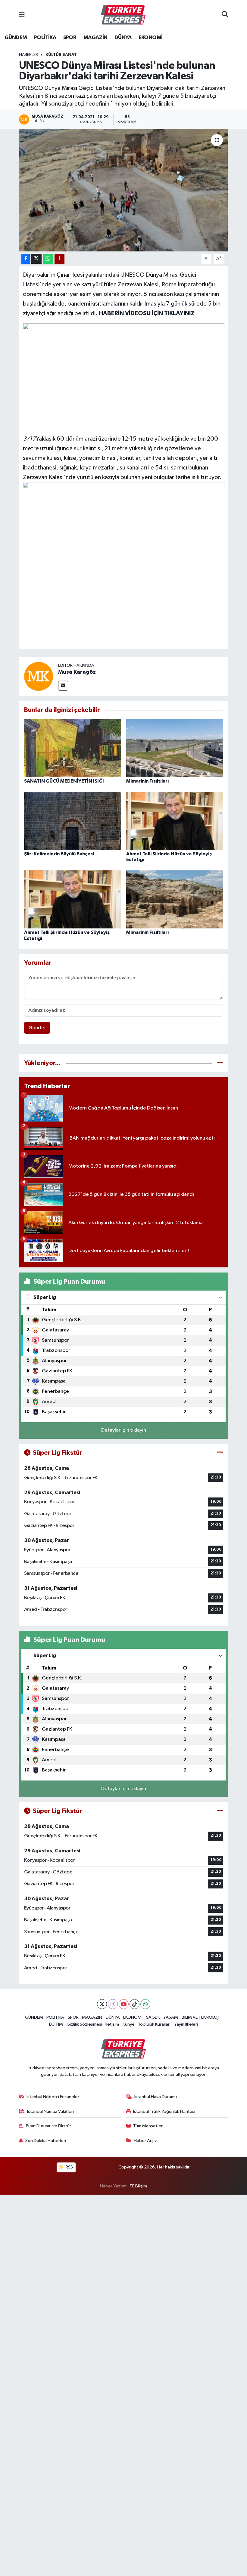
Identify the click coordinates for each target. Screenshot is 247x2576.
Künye (129, 2024)
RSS (69, 2167)
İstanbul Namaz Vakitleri (50, 2111)
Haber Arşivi (146, 2141)
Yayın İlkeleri (186, 2024)
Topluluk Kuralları (154, 2024)
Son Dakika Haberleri (46, 2141)
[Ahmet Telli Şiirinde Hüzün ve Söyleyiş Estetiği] (175, 821)
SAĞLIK (153, 2017)
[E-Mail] (63, 686)
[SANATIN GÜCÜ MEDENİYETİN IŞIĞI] (73, 748)
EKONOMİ (151, 38)
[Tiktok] (134, 2004)
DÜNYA (123, 38)
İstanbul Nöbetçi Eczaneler (53, 2097)
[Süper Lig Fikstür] (220, 1453)
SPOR (70, 38)
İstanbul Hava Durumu (156, 2097)
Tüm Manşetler (148, 2126)
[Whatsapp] (145, 2004)
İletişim (112, 2024)
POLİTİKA (45, 38)
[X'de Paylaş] (36, 259)
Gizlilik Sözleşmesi (84, 2024)
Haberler (28, 55)
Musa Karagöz (77, 672)
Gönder (37, 1028)
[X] (102, 2004)
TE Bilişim (138, 2186)
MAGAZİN (95, 38)
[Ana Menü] (22, 15)
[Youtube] (124, 2004)
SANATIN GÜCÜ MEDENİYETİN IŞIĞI (64, 781)
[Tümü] (220, 1063)
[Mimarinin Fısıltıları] (175, 748)
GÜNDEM (16, 38)
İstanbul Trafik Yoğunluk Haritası (164, 2111)
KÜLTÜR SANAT (61, 55)
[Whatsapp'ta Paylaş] (48, 259)
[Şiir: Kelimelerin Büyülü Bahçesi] (73, 821)
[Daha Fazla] (59, 259)
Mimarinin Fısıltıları (147, 781)
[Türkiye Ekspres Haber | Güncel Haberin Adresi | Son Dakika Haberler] (123, 15)
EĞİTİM (56, 2024)
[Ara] (225, 15)
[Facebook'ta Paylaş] (26, 259)
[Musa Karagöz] (39, 676)
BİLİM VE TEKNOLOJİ (201, 2017)
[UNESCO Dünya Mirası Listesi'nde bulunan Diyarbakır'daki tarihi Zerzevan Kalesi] (124, 190)
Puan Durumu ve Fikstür (48, 2126)
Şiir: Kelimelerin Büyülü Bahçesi (59, 854)
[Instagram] (113, 2004)
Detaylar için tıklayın (124, 1430)
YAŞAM (171, 2017)
